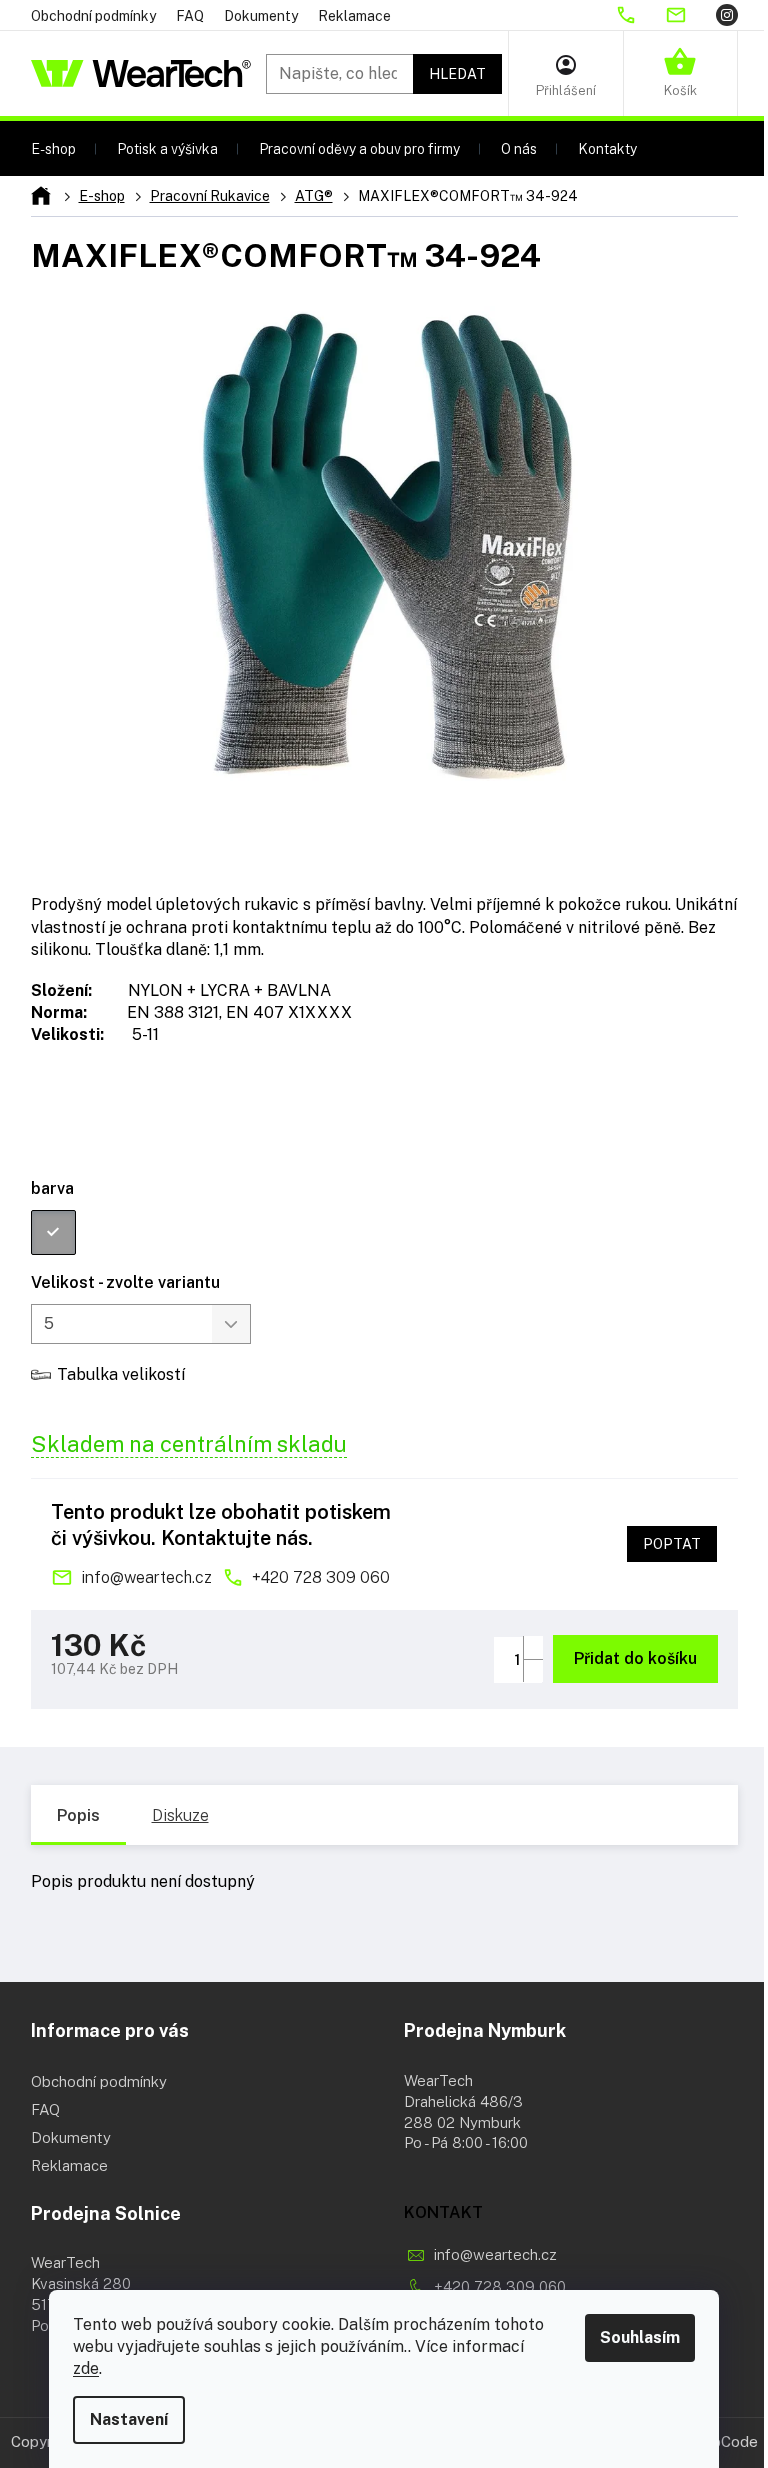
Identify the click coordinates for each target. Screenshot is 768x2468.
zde (86, 2368)
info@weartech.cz (146, 1577)
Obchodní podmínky (93, 16)
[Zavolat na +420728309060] (640, 15)
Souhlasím (640, 2337)
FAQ (190, 16)
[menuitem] (53, 148)
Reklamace (354, 16)
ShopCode (722, 2441)
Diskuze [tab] (180, 1815)
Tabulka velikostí (121, 1374)
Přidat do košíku (635, 1658)
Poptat (672, 1544)
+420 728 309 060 (321, 1577)
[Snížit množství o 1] (533, 1670)
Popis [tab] (78, 1815)
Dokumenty (261, 16)
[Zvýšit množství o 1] (533, 1647)
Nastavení (129, 2419)
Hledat (457, 74)
